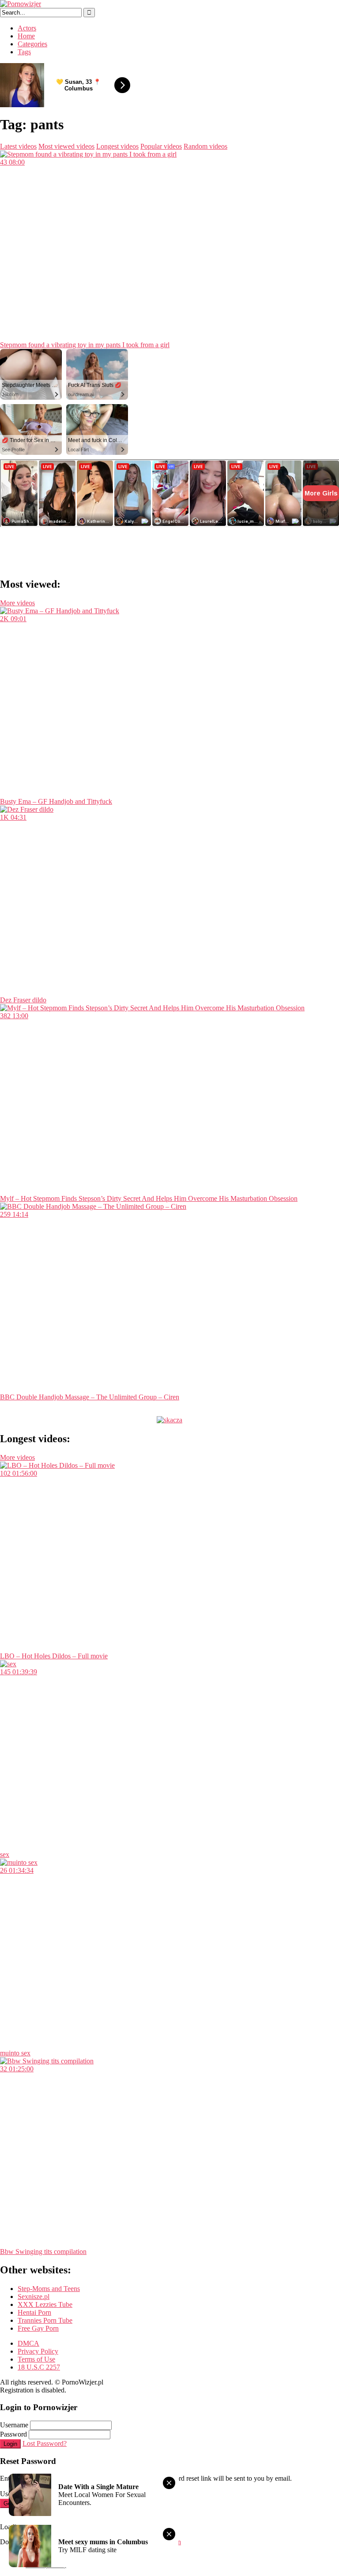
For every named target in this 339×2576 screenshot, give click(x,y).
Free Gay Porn (38, 2328)
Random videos (205, 146)
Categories (32, 44)
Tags (24, 52)
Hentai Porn (34, 2312)
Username (14, 2425)
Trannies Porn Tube (45, 2320)
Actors (27, 28)
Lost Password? (45, 2443)
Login (10, 2444)
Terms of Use (36, 2359)
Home (26, 36)
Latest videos (18, 146)
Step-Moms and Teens (49, 2289)
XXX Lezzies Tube (45, 2304)
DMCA (28, 2343)
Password (13, 2434)
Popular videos (161, 146)
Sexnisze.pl (34, 2297)
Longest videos (117, 146)
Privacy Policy (38, 2351)
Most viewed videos (66, 146)
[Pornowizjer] (21, 4)
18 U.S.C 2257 (39, 2367)
